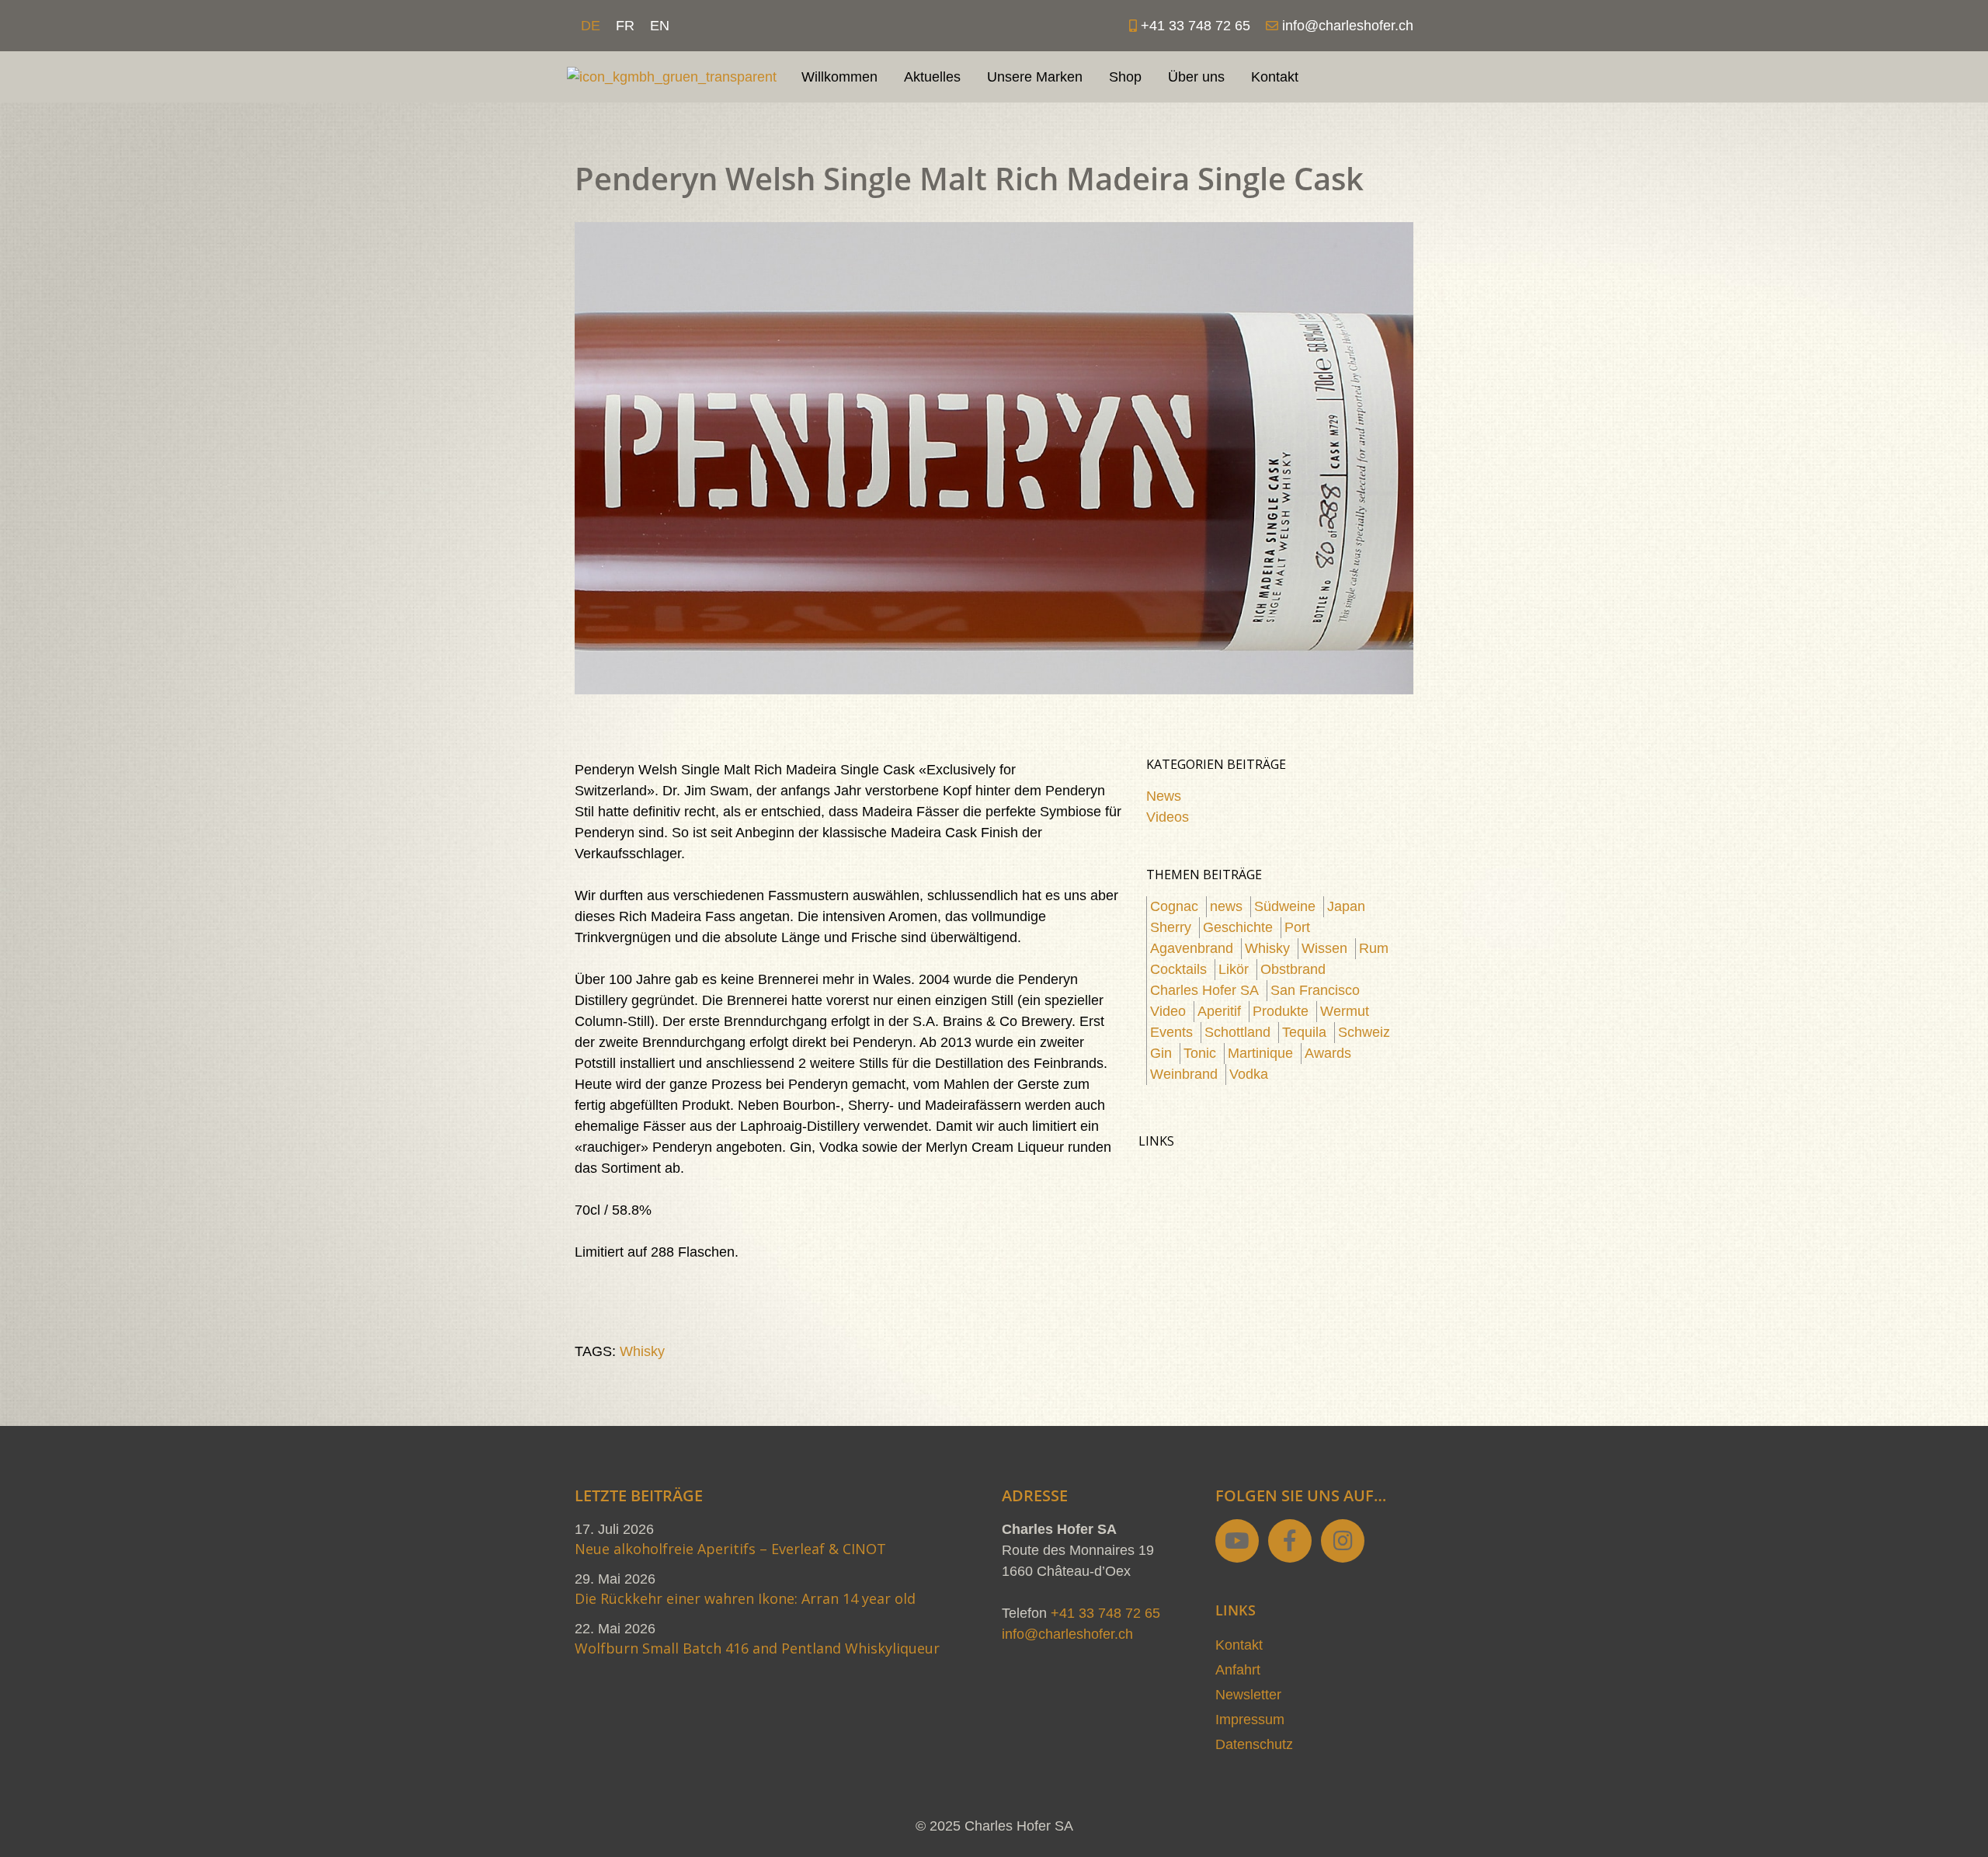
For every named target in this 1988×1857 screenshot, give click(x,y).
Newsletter (1248, 1695)
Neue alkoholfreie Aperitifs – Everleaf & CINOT (730, 1549)
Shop (1125, 77)
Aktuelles (932, 77)
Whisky (642, 1351)
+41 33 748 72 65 (1105, 1613)
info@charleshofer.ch (1067, 1634)
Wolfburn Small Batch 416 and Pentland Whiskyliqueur (757, 1648)
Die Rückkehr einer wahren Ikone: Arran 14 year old (745, 1598)
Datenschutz (1254, 1744)
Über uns (1196, 77)
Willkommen (839, 77)
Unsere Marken (1035, 77)
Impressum (1250, 1720)
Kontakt (1275, 77)
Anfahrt (1238, 1670)
